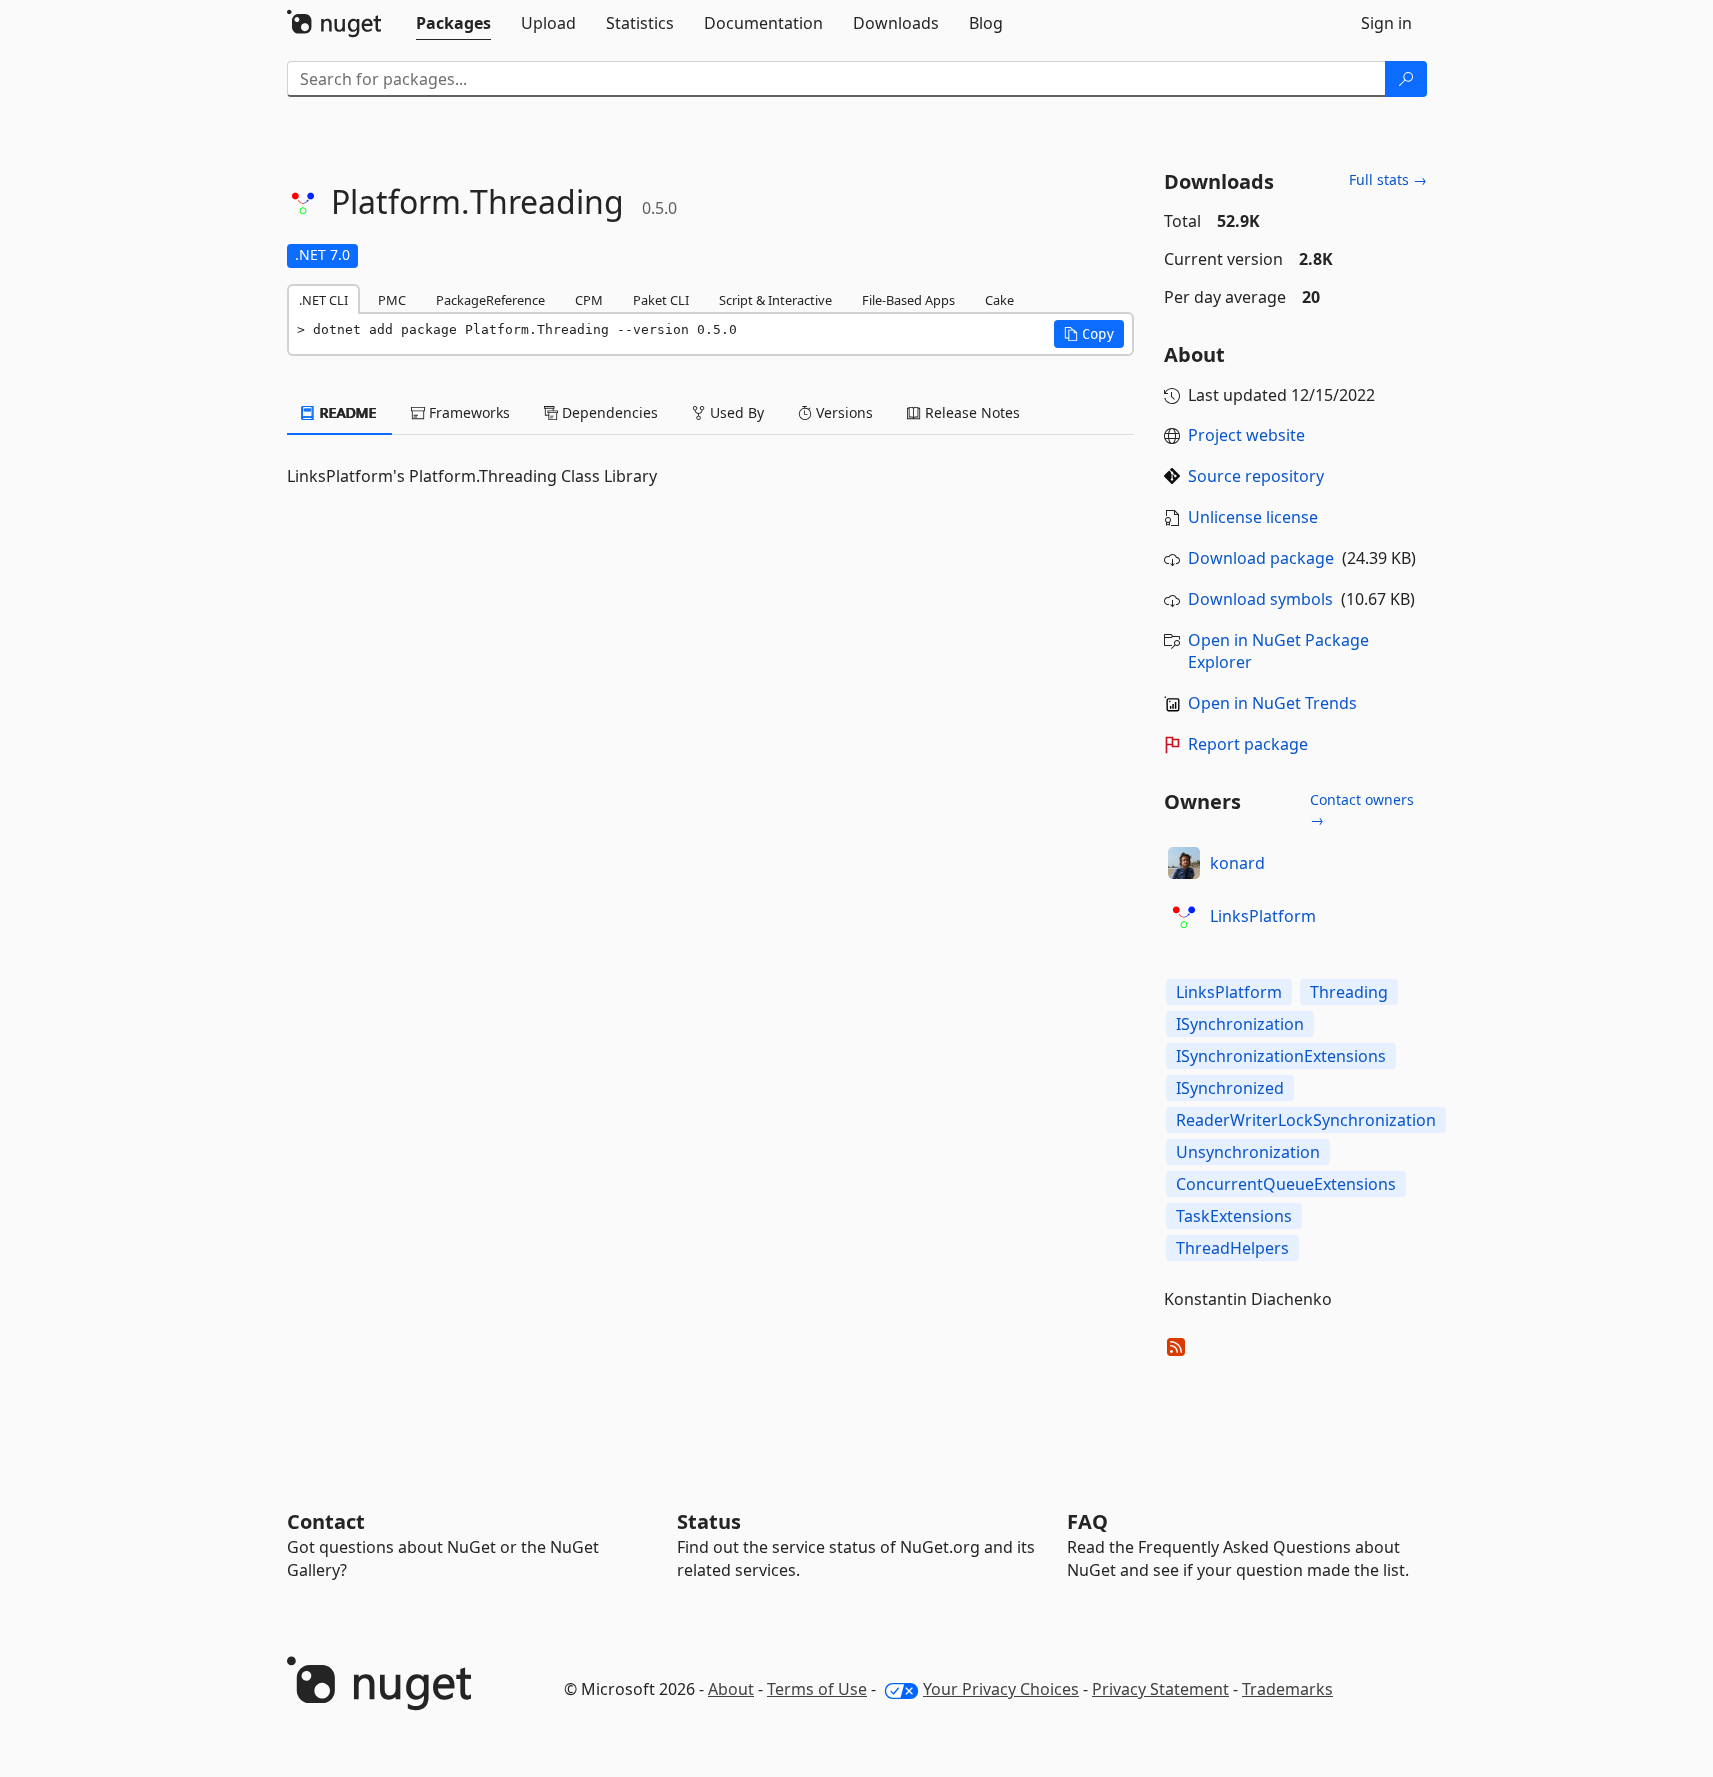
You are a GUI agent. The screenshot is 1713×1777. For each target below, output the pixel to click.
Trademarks (1287, 1689)
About (731, 1689)
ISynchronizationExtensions (1281, 1056)
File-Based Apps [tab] (908, 300)
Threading (1349, 992)
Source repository (1256, 476)
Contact (326, 1521)
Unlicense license (1253, 517)
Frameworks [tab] (467, 412)
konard (1237, 863)
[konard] (1184, 863)
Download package (1261, 558)
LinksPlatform (1263, 916)
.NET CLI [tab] (323, 300)
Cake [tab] (999, 300)
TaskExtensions (1234, 1216)
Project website (1246, 435)
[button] (1089, 334)
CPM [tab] (589, 300)
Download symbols (1260, 599)
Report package (1248, 744)
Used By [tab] (735, 412)
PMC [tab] (392, 300)
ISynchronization (1240, 1024)
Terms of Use (817, 1689)
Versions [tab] (842, 412)
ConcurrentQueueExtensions (1286, 1184)
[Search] (1406, 79)
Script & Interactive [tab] (775, 300)
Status (709, 1521)
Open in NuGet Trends (1272, 703)
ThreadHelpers (1232, 1248)
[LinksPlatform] (1184, 916)
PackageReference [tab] (490, 300)
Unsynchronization (1248, 1152)
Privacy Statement (1160, 1689)
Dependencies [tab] (608, 412)
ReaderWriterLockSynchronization (1306, 1120)
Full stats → (1388, 179)
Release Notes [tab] (970, 412)
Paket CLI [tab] (661, 300)
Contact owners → (1362, 809)
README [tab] (346, 412)
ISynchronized (1230, 1088)
